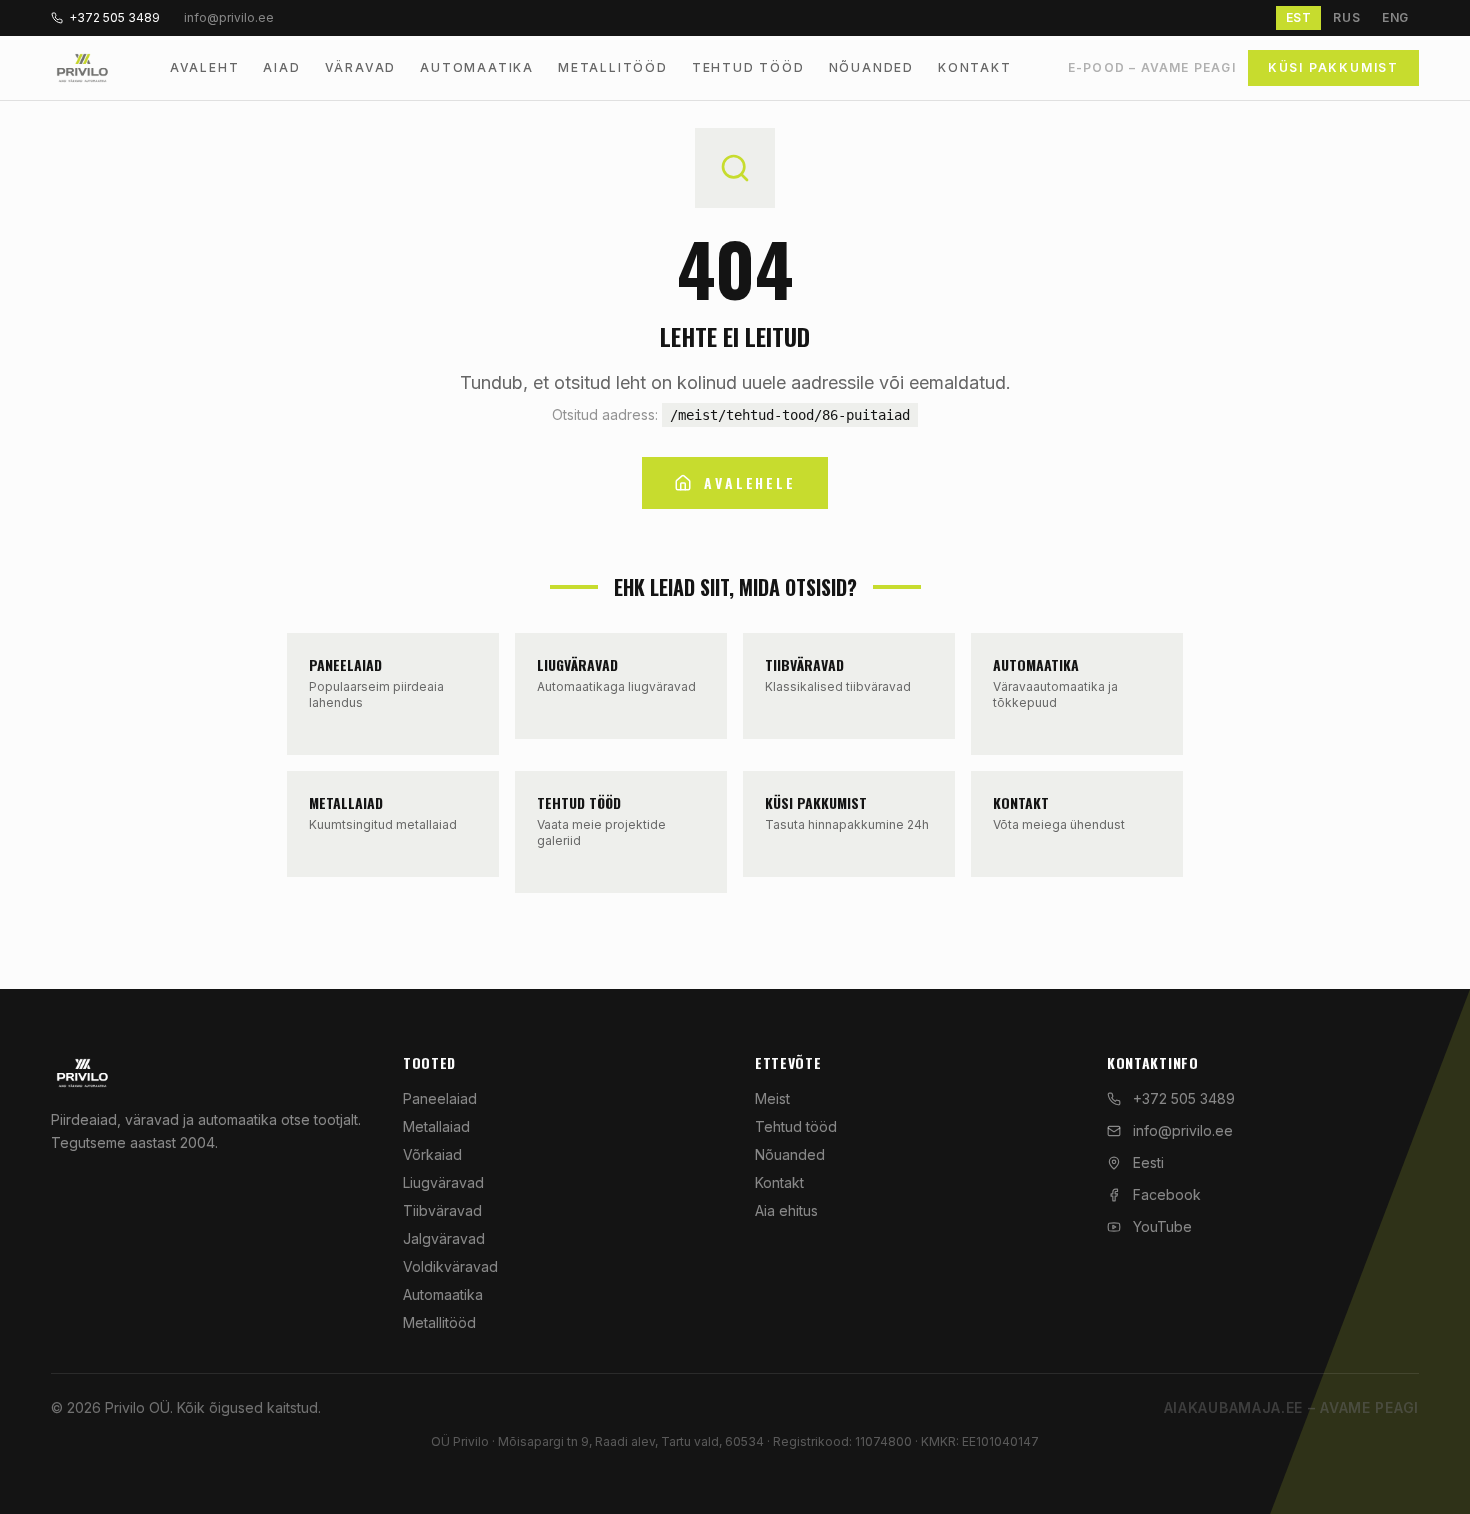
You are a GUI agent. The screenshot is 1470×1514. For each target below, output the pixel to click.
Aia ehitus (786, 1210)
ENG (1395, 17)
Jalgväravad (444, 1238)
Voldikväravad (450, 1266)
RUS (1346, 17)
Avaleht (205, 67)
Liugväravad (443, 1182)
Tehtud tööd (748, 67)
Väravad (361, 67)
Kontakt (975, 67)
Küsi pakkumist (1333, 67)
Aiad (281, 67)
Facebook (1167, 1194)
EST (1299, 17)
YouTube (1162, 1226)
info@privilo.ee (1183, 1130)
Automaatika (477, 67)
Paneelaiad (440, 1098)
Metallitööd (613, 67)
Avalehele (749, 482)
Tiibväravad (442, 1210)
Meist (772, 1098)
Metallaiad (436, 1126)
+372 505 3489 (114, 17)
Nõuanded (871, 67)
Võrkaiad (432, 1154)
